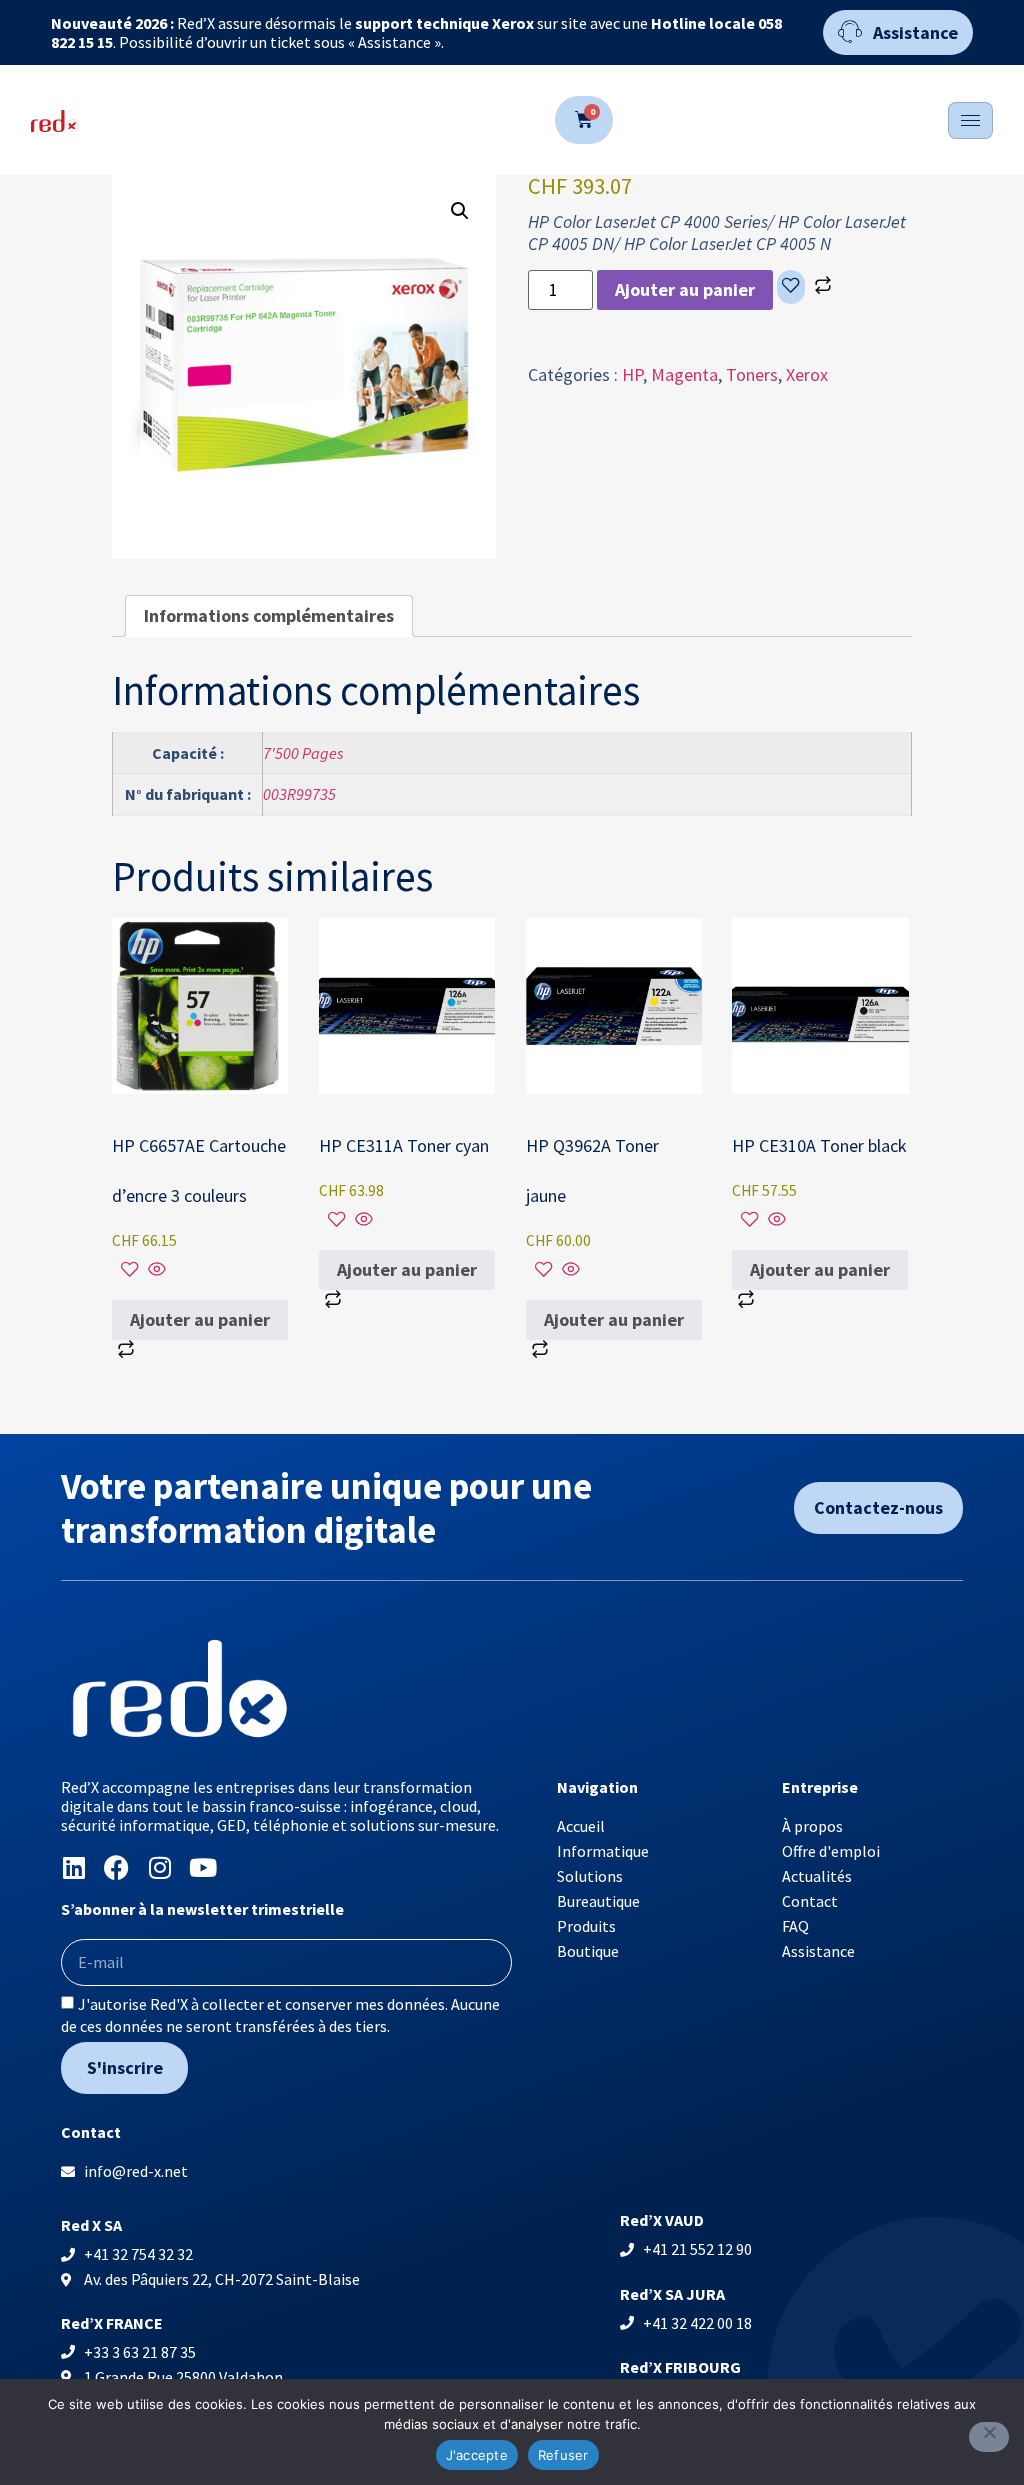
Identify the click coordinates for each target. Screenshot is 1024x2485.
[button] (460, 211)
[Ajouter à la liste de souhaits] (791, 287)
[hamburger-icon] (970, 120)
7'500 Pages (303, 753)
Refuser (563, 2455)
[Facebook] (116, 1867)
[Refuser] (989, 2437)
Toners (752, 374)
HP (632, 374)
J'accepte (477, 2455)
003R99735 (299, 794)
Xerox (807, 374)
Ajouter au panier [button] (200, 1319)
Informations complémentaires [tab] (269, 615)
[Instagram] (159, 1867)
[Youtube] (202, 1867)
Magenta (684, 374)
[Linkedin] (73, 1867)
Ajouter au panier (685, 289)
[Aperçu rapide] (155, 1270)
